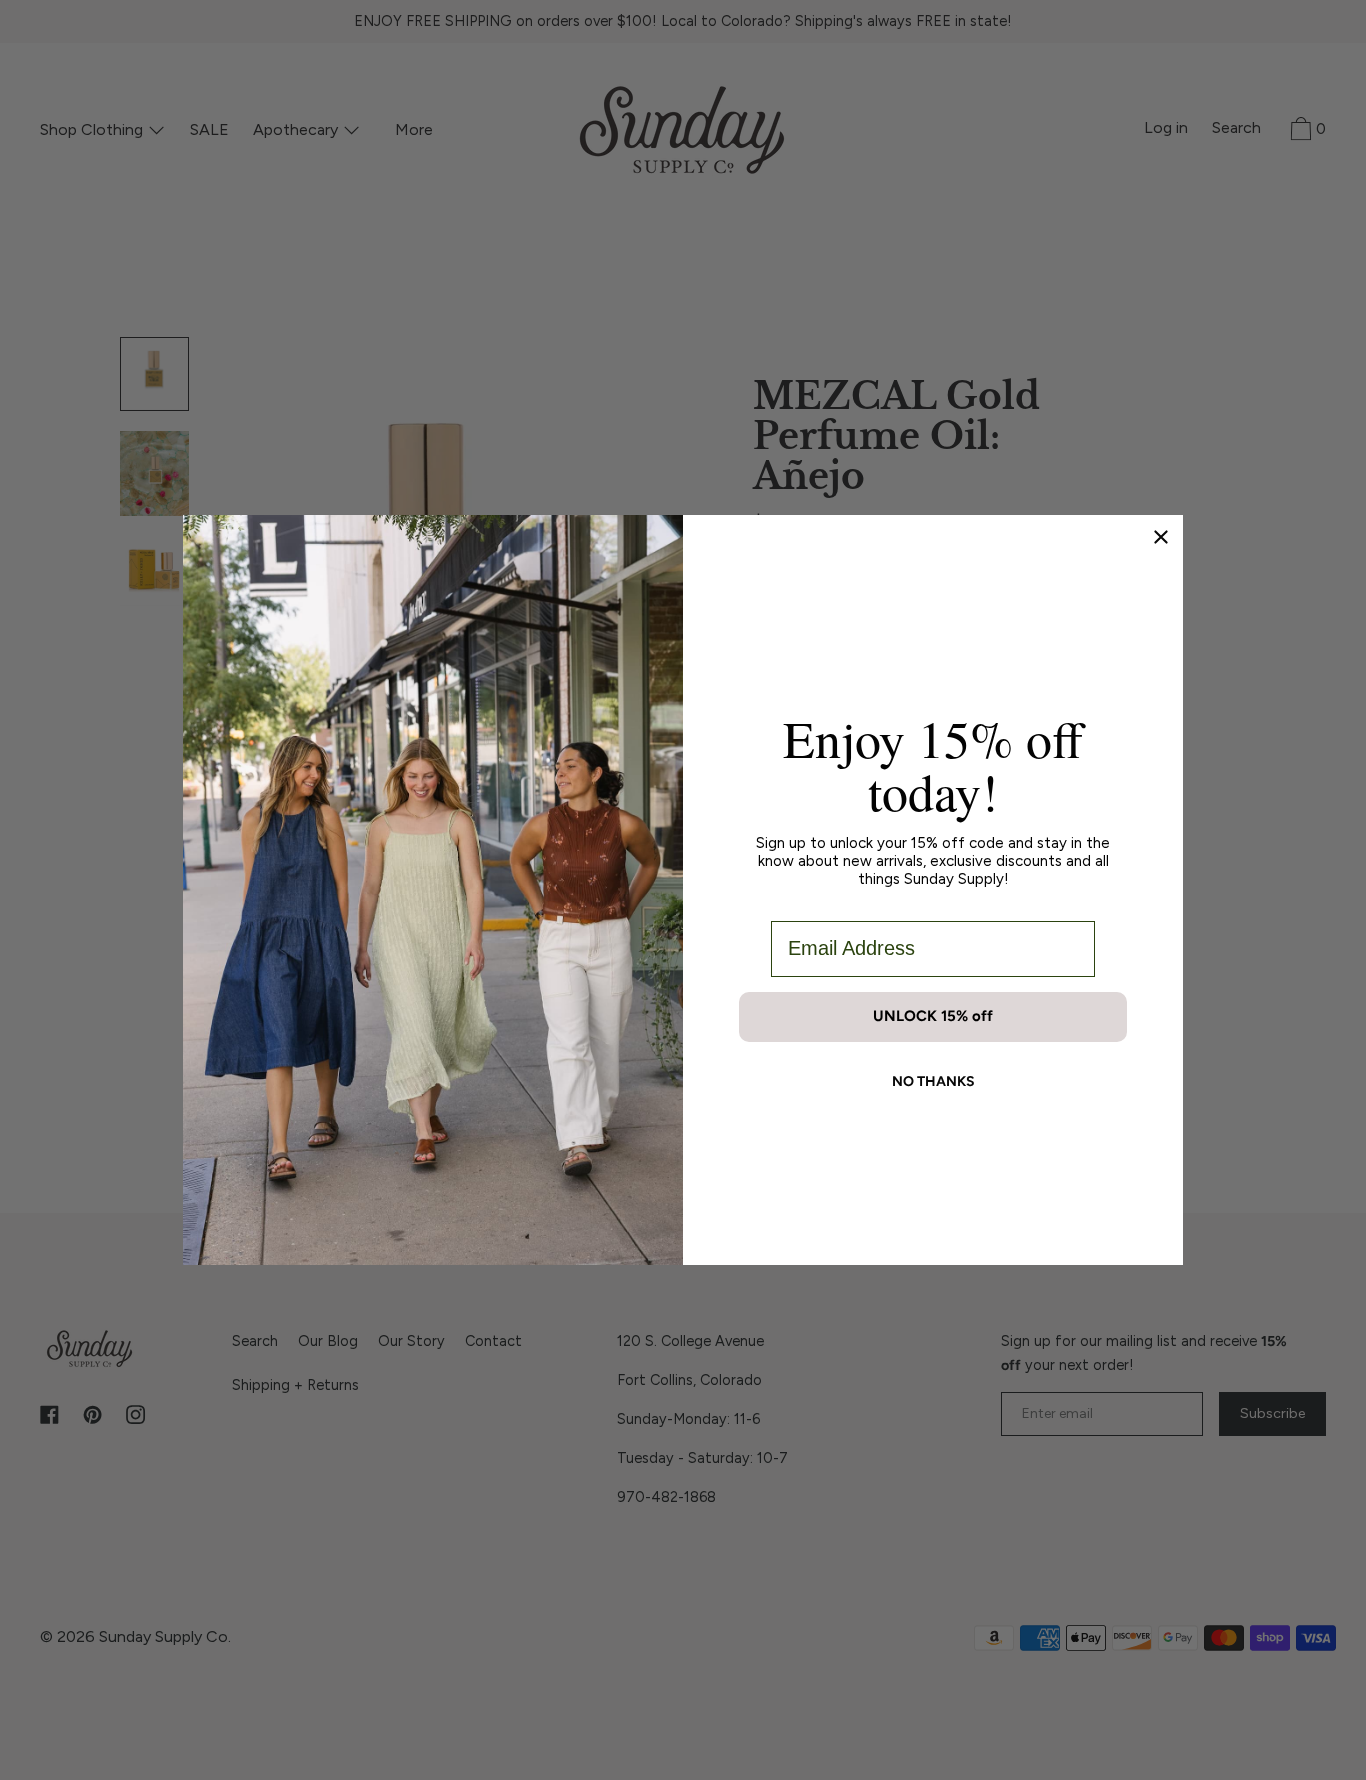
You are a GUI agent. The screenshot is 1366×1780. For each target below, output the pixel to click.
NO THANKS (933, 1081)
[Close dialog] (1161, 537)
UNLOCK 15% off (933, 1016)
